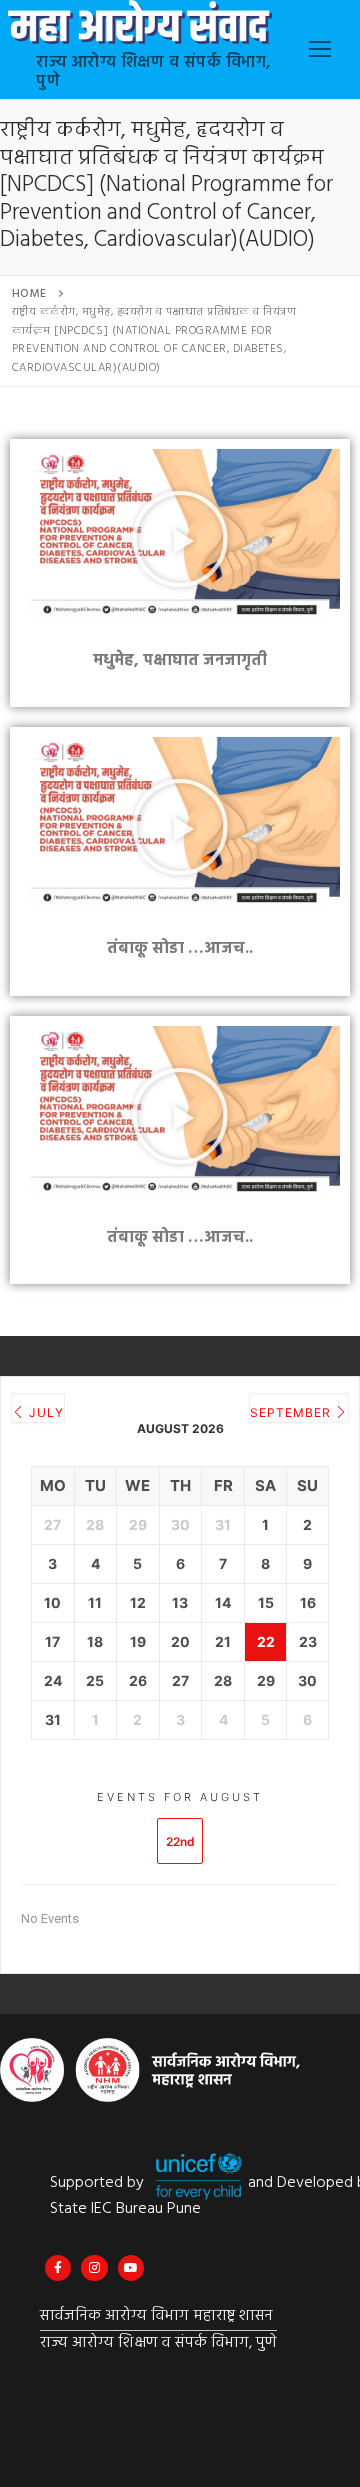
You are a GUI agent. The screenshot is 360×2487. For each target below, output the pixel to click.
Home (29, 294)
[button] (180, 539)
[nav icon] (320, 50)
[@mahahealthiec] (94, 2268)
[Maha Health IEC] (131, 2268)
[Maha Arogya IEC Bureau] (58, 2268)
